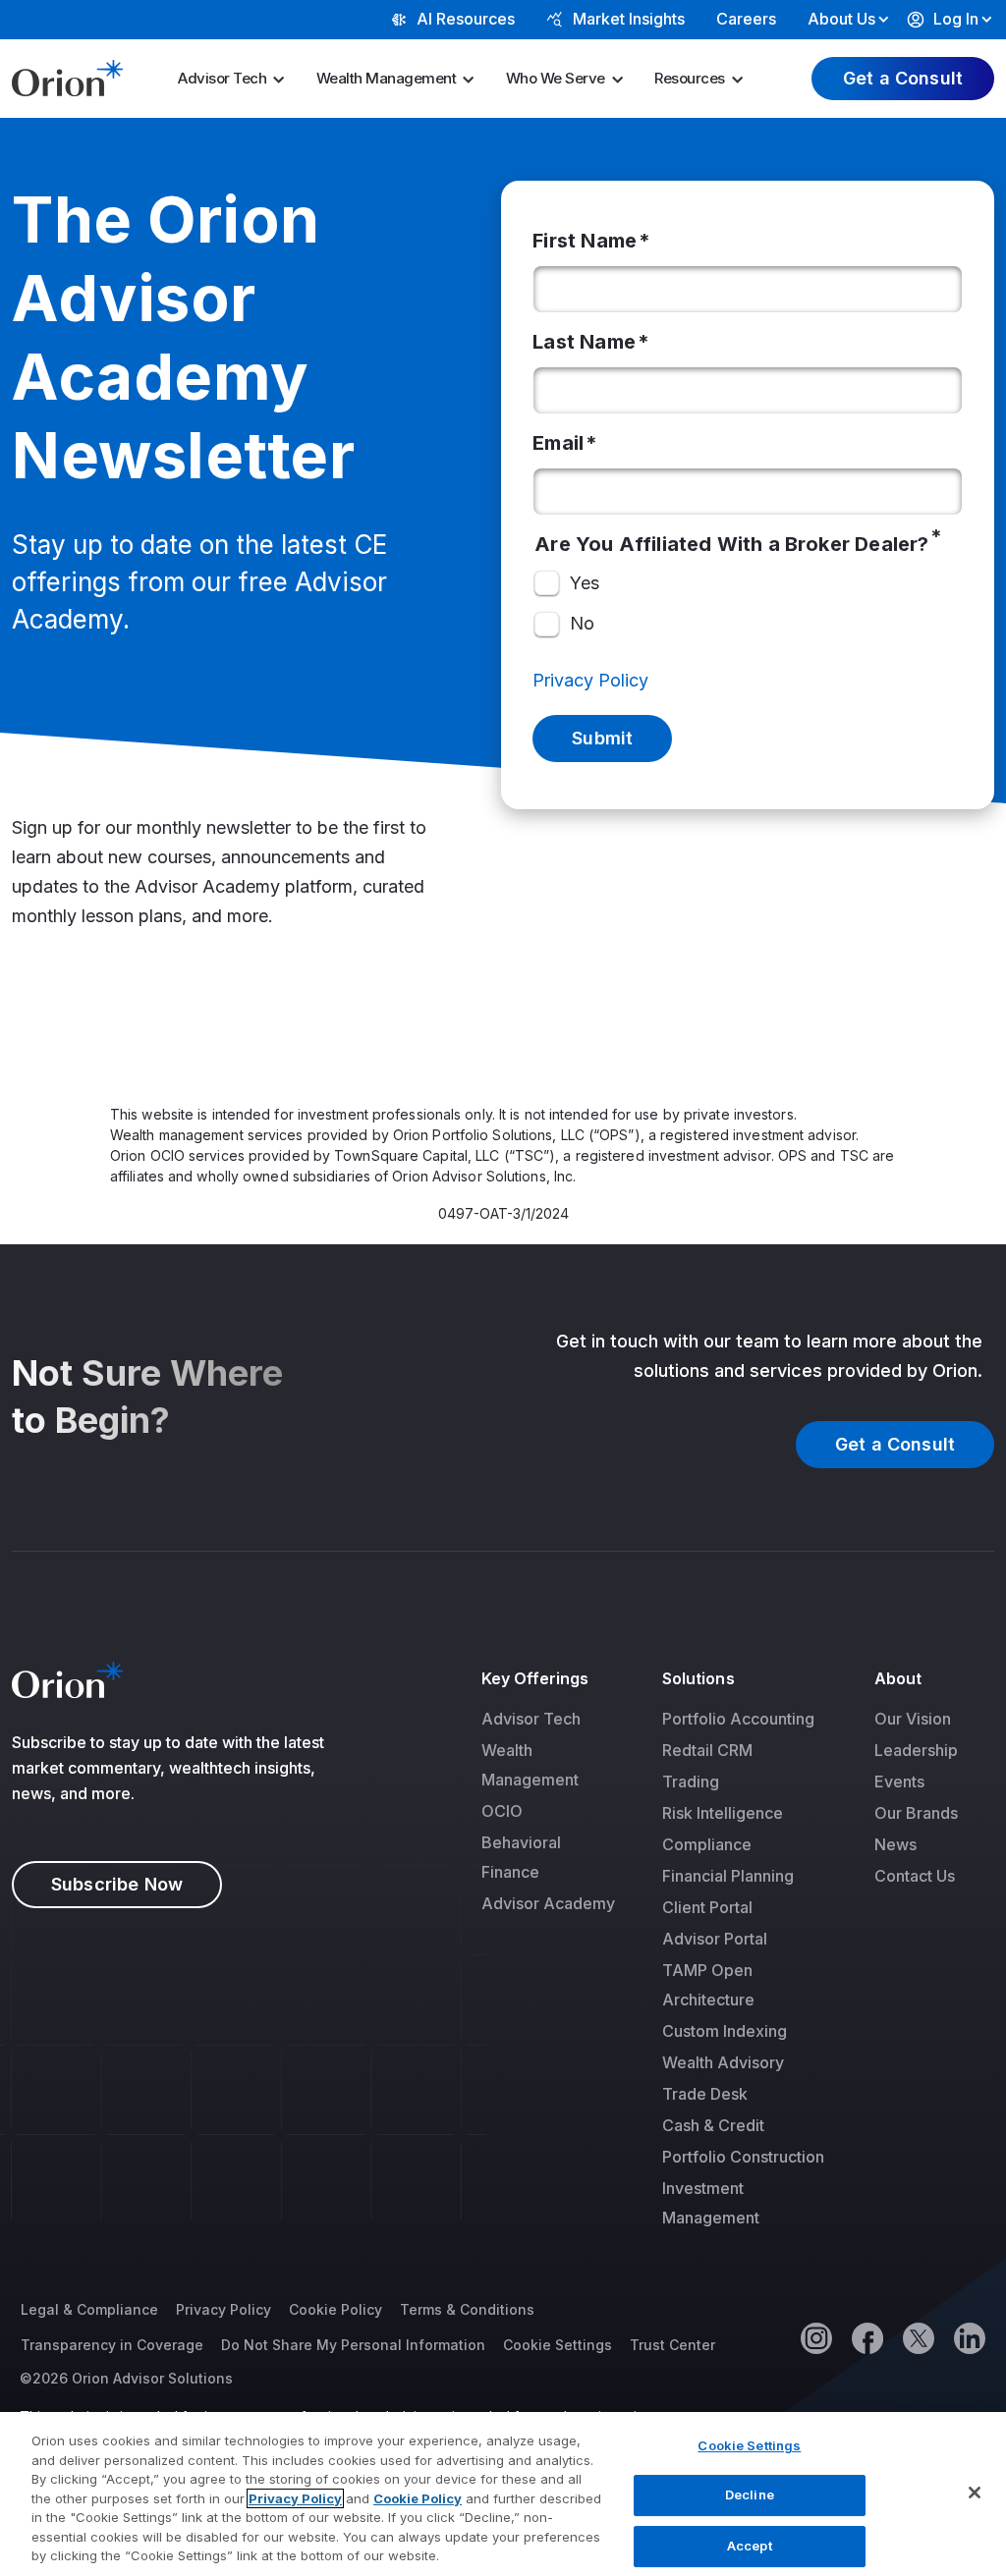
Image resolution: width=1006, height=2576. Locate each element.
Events (899, 1781)
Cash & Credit (713, 2125)
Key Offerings (535, 1678)
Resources (690, 78)
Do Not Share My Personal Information (353, 2345)
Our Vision (913, 1719)
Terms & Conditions (467, 2309)
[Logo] (67, 77)
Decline (750, 2494)
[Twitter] (918, 2337)
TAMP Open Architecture (708, 1985)
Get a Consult (903, 78)
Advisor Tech (222, 78)
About (898, 1678)
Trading (691, 1781)
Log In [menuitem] (956, 19)
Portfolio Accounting (738, 1719)
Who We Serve (556, 78)
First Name (585, 241)
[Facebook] (866, 2337)
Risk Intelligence (723, 1813)
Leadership (916, 1750)
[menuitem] (238, 79)
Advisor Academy (548, 1903)
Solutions (699, 1678)
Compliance (707, 1844)
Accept (750, 2546)
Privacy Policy (590, 680)
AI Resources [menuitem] (466, 19)
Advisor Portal (715, 1939)
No (582, 623)
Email (558, 443)
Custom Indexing (725, 2031)
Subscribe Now (117, 1884)
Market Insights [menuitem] (629, 19)
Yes (585, 583)
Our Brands (916, 1813)
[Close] (975, 2493)
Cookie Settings (558, 2345)
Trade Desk (705, 2094)
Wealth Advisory (723, 2062)
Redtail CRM (707, 1750)
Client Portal (707, 1907)
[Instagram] (815, 2337)
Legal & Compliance (89, 2309)
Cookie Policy (335, 2309)
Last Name (584, 342)
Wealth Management (387, 78)
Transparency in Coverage (112, 2345)
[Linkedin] (969, 2337)
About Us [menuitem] (841, 19)
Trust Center (672, 2345)
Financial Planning (728, 1876)
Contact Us (915, 1876)
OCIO (502, 1811)
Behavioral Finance (521, 1857)
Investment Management (711, 2203)
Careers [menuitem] (746, 19)
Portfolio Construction (743, 2157)
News (895, 1844)
